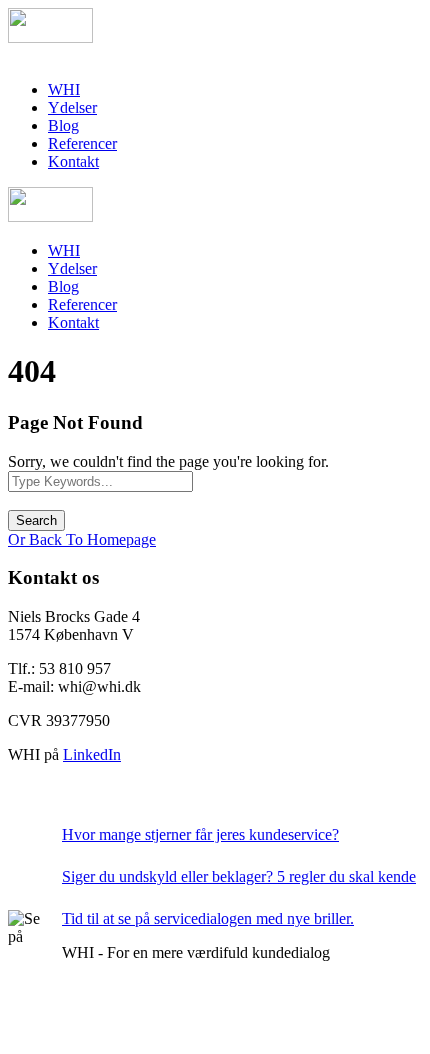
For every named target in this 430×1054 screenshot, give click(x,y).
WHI (64, 89)
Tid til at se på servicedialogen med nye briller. (208, 918)
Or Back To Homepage (82, 539)
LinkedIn (92, 754)
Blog (63, 125)
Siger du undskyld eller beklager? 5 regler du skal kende (239, 876)
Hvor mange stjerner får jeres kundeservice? (200, 834)
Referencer (82, 143)
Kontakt (73, 161)
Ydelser (72, 107)
